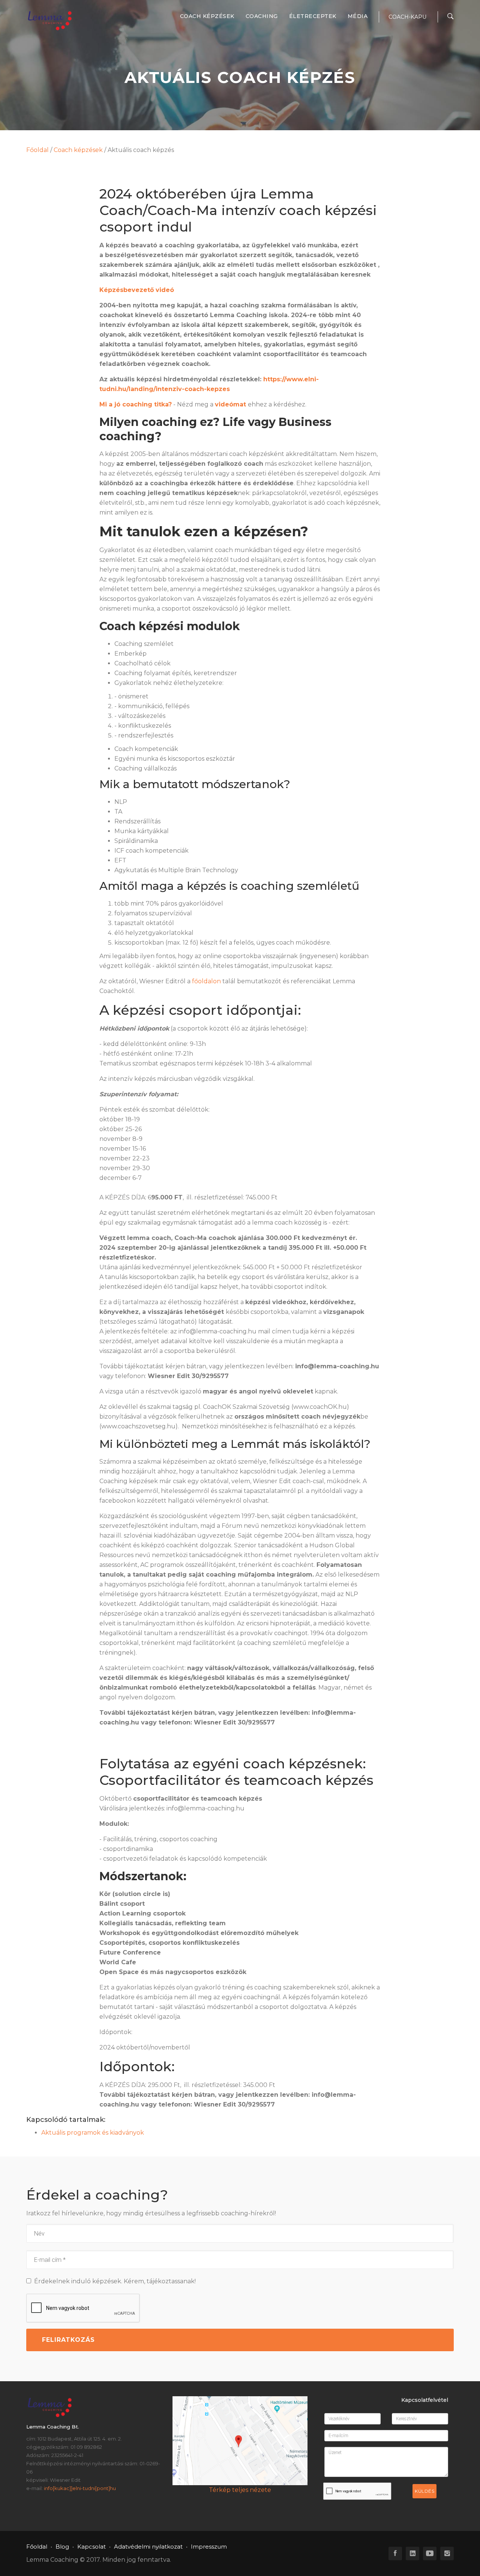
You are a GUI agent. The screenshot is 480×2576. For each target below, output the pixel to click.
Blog (62, 2547)
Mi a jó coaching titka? (136, 404)
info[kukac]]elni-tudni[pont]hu (80, 2488)
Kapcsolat (91, 2547)
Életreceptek (313, 16)
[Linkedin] (412, 2553)
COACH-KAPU (407, 17)
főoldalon (206, 981)
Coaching (262, 16)
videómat (230, 404)
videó (165, 290)
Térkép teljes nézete (240, 2490)
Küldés (424, 2491)
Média (358, 16)
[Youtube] (430, 2553)
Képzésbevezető (127, 290)
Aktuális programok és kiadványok (93, 2133)
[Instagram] (447, 2553)
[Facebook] (395, 2553)
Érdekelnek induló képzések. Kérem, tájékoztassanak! (113, 2281)
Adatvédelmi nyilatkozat (148, 2547)
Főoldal (37, 150)
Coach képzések (207, 16)
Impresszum (209, 2547)
